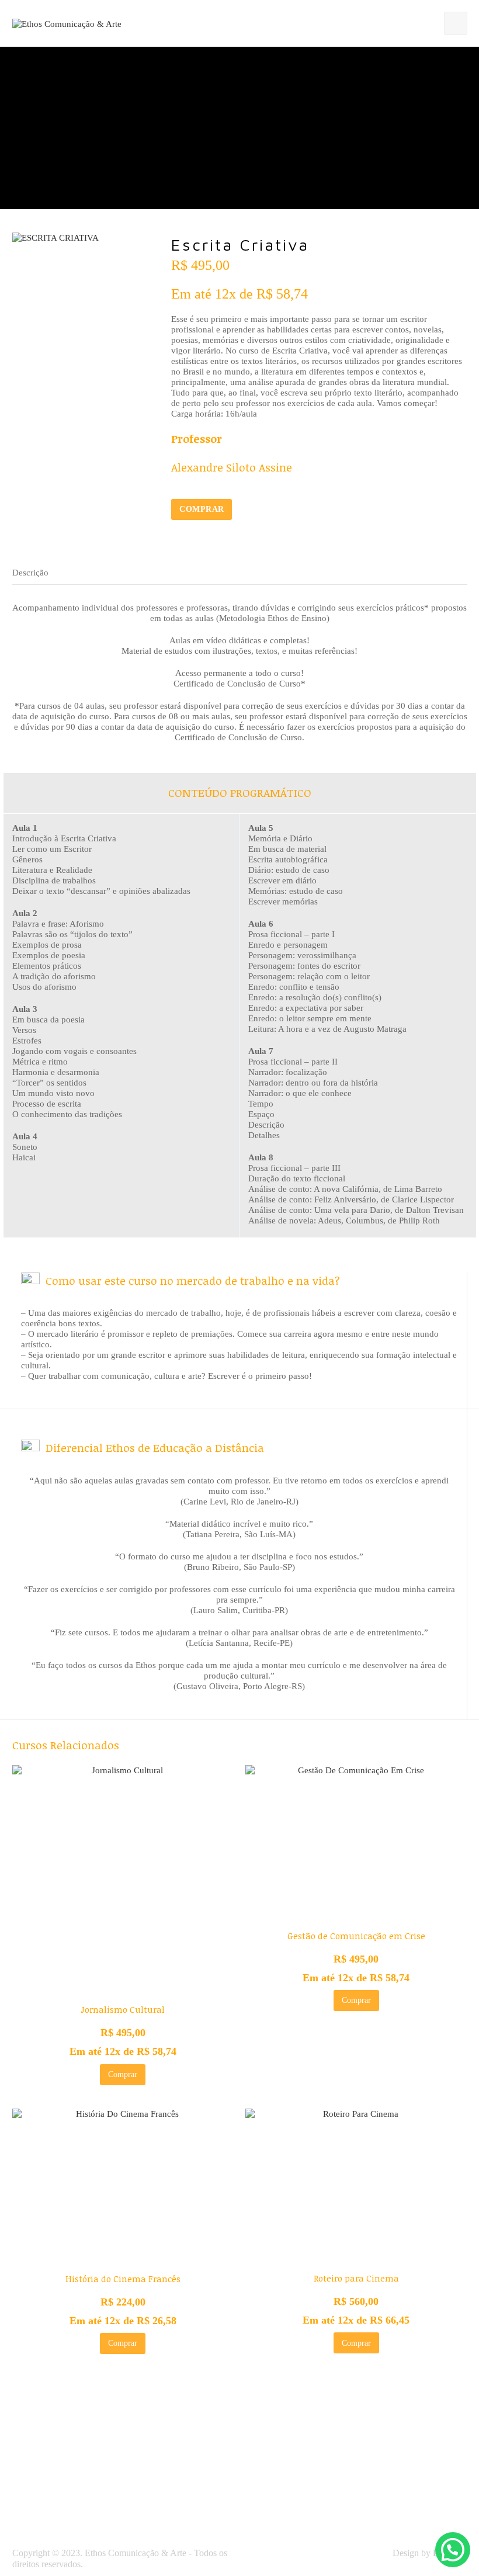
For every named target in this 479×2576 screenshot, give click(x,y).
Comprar (202, 509)
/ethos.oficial (202, 2502)
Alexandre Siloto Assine (232, 467)
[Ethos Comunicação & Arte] (67, 23)
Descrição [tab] (30, 573)
